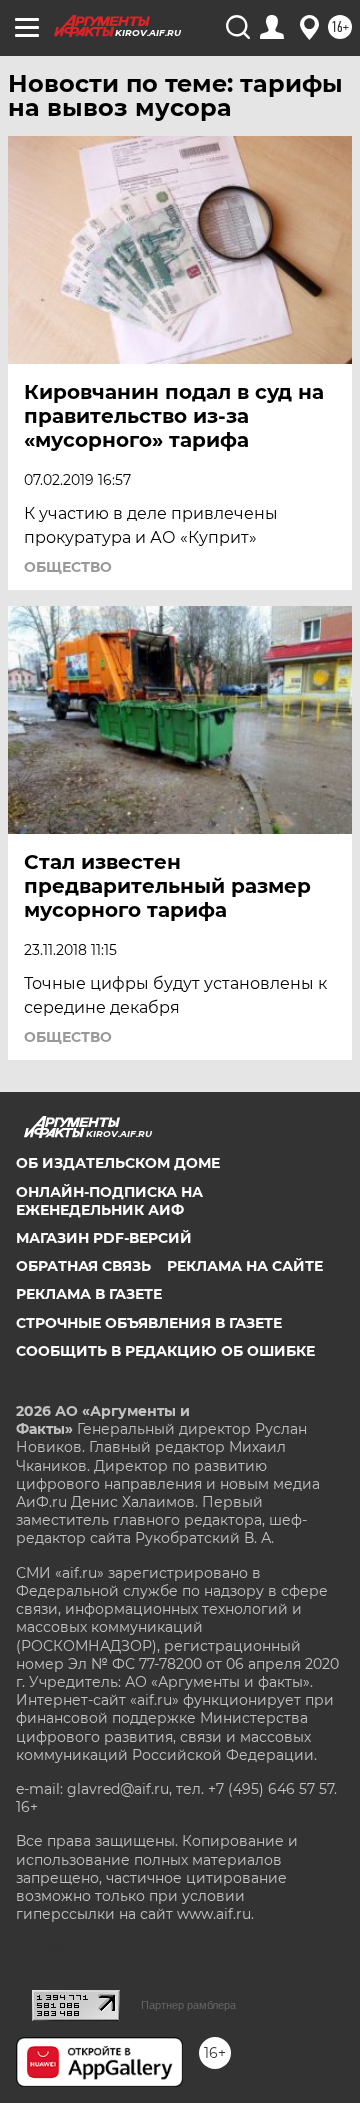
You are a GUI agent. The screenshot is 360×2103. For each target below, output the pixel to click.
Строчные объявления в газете (149, 1323)
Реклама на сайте (245, 1266)
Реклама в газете (89, 1294)
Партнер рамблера (188, 2005)
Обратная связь (83, 1266)
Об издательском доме (118, 1163)
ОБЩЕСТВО (68, 567)
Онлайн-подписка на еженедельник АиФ (109, 1201)
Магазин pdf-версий (104, 1238)
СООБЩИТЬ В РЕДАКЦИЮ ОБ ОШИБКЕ (165, 1351)
